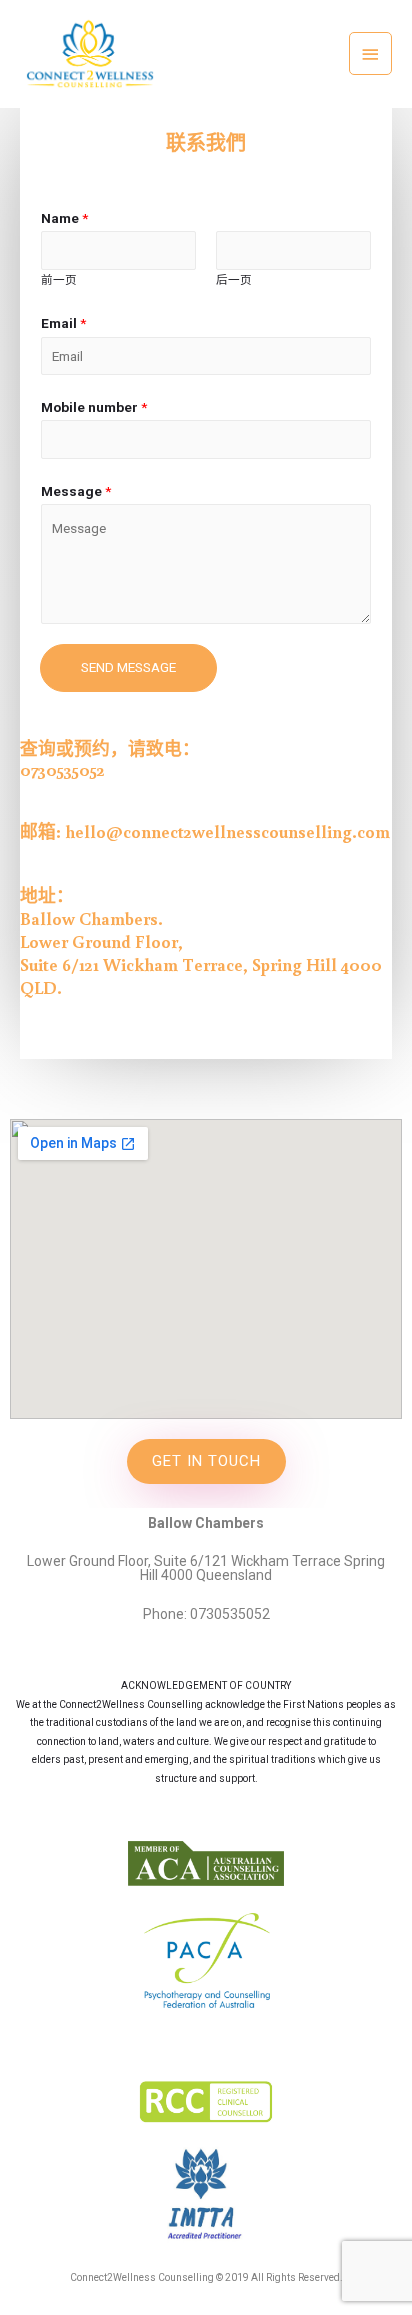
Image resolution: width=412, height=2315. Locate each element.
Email (63, 323)
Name (64, 218)
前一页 (59, 280)
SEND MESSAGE (128, 667)
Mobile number (94, 407)
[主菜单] (371, 53)
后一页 (234, 280)
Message (76, 491)
